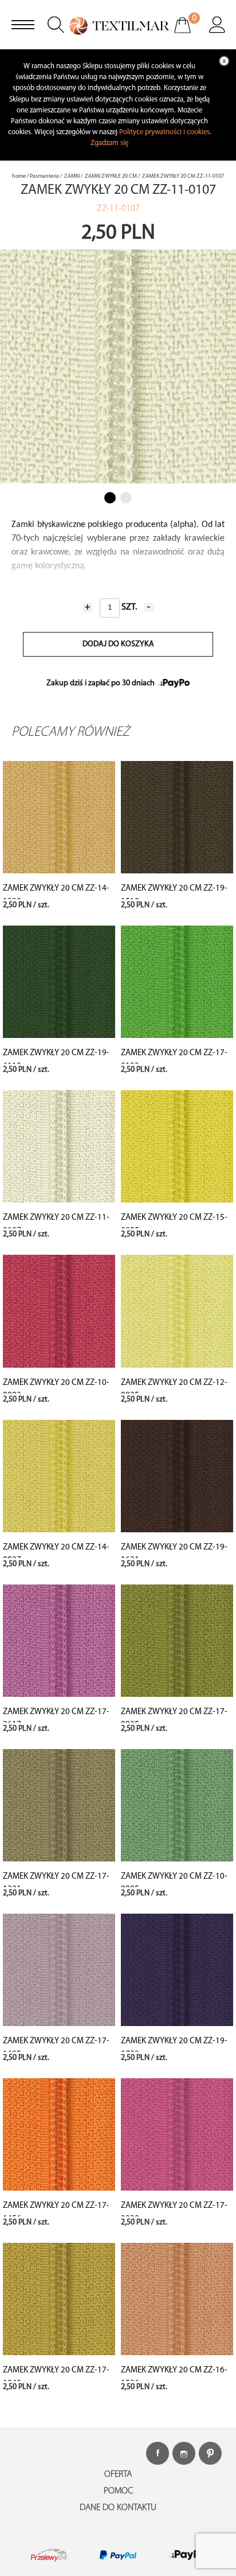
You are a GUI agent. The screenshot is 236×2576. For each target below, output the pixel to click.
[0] (190, 33)
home (19, 176)
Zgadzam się (109, 143)
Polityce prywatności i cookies (164, 132)
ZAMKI (72, 176)
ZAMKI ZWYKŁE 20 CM (111, 176)
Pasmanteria (44, 176)
